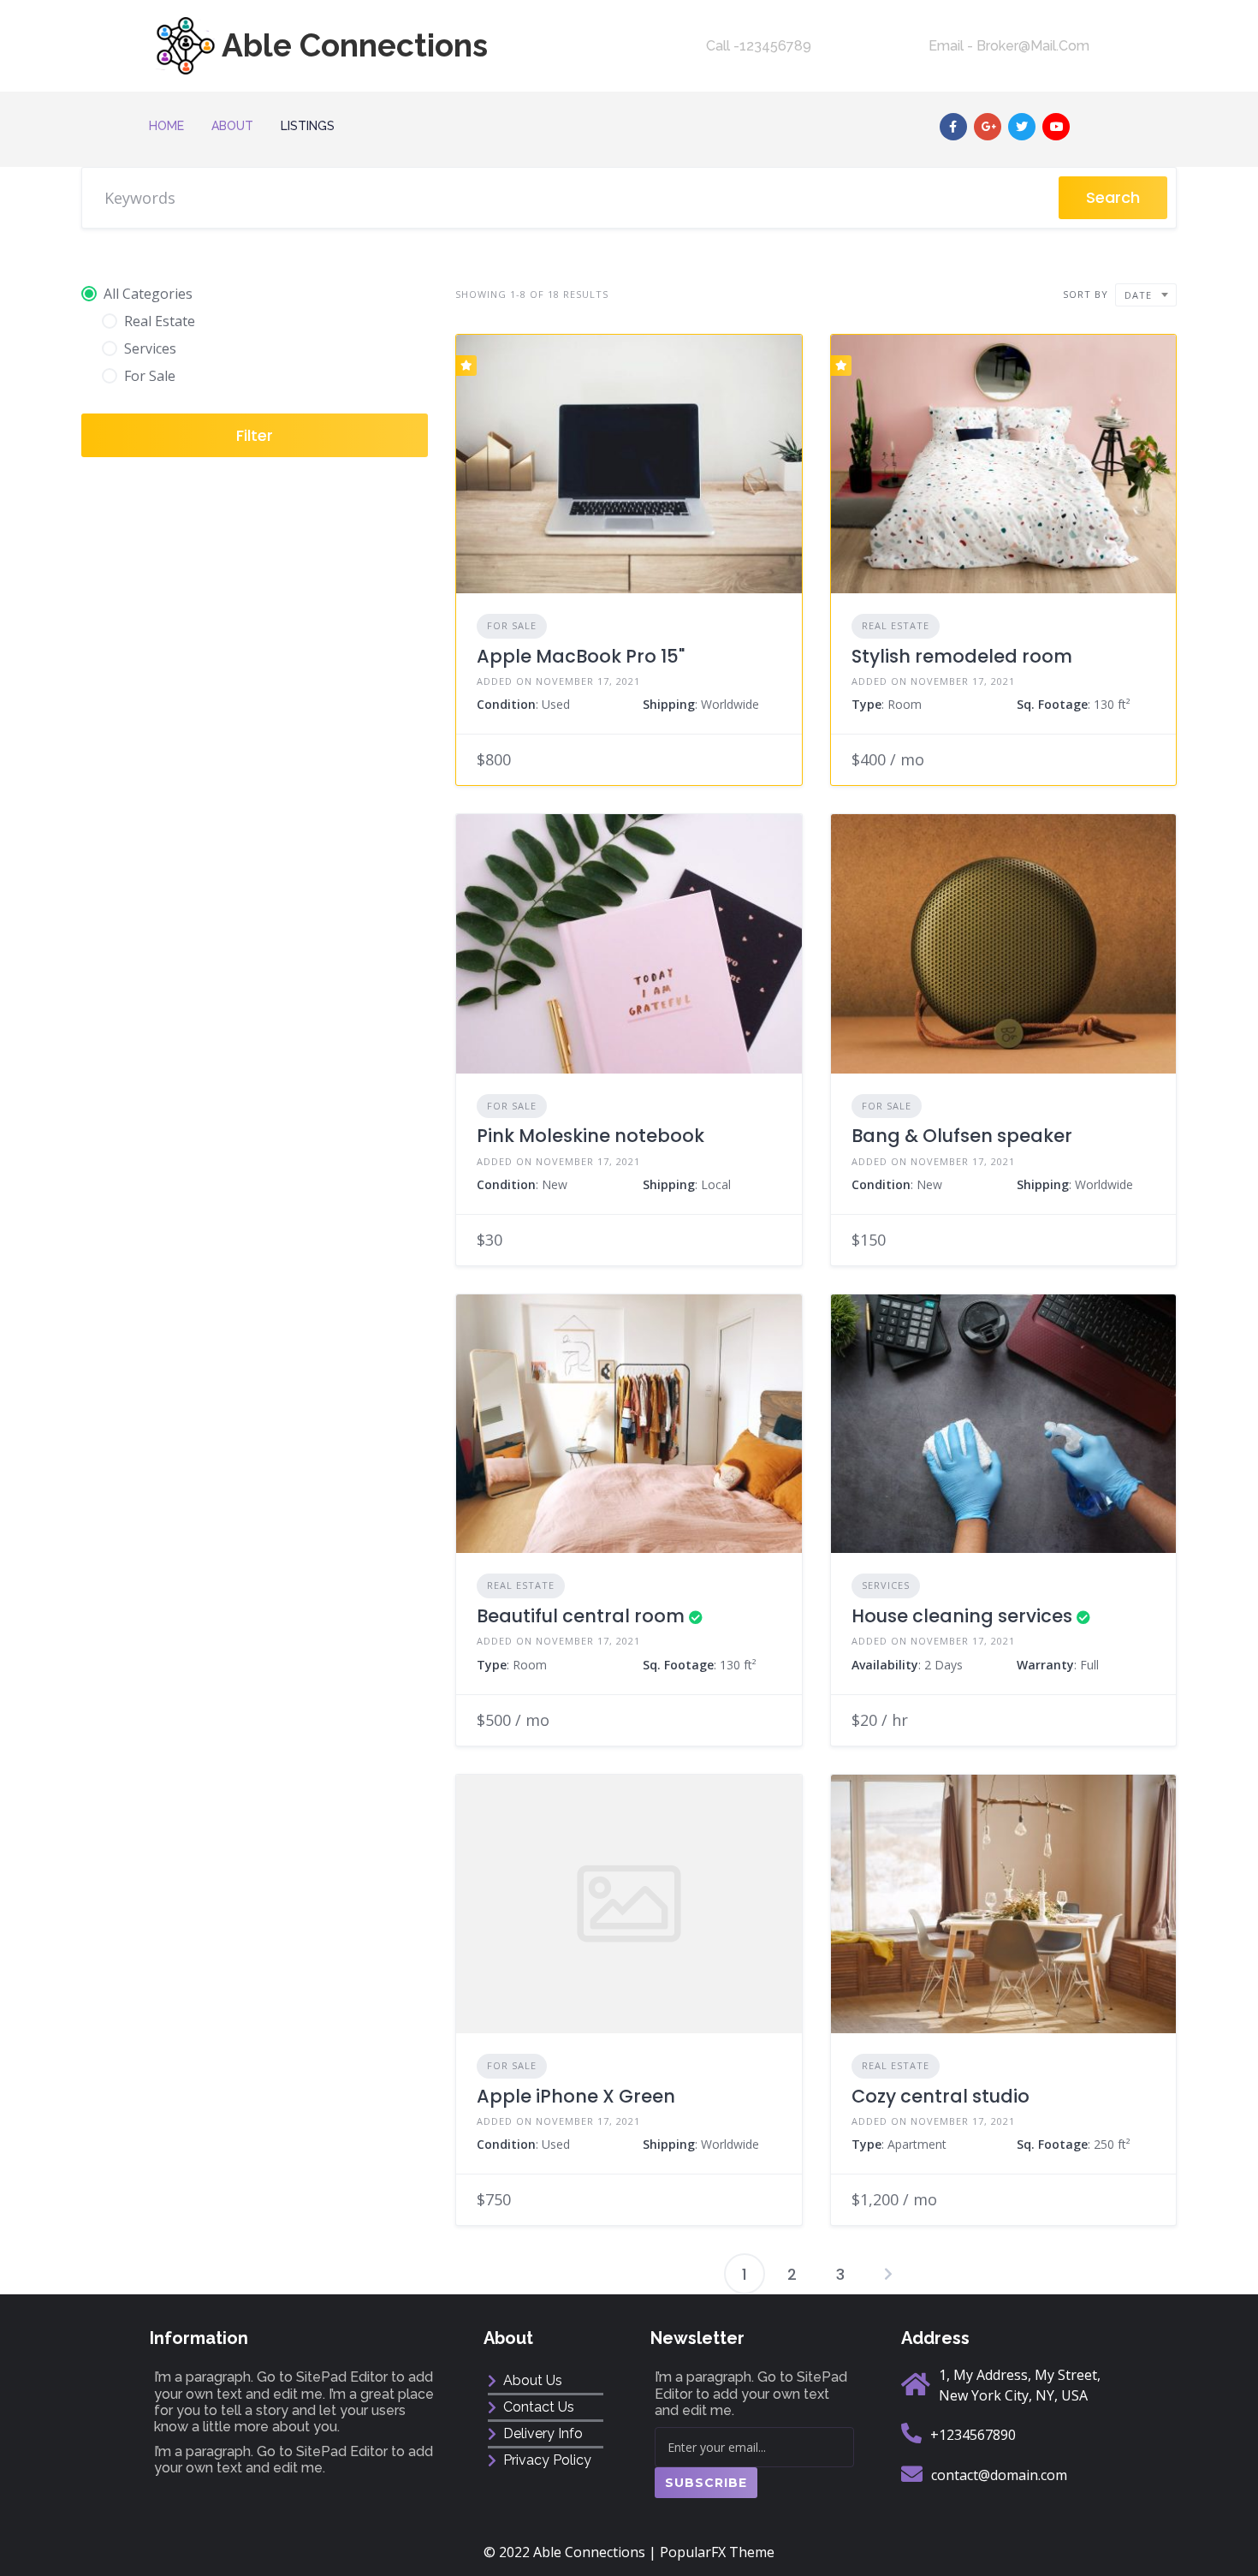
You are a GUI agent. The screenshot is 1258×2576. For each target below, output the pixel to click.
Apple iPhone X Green (576, 2096)
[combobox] (1146, 295)
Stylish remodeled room (962, 656)
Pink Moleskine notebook (590, 1136)
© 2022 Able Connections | (572, 2552)
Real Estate (896, 625)
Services (886, 1585)
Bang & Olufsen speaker (962, 1136)
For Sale (512, 625)
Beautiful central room (581, 1616)
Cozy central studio (941, 2096)
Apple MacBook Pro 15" (581, 656)
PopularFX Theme (717, 2552)
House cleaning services (962, 1616)
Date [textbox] (1138, 295)
